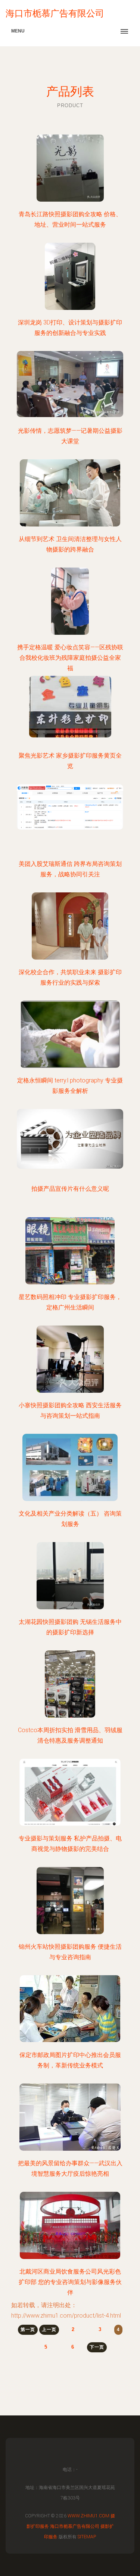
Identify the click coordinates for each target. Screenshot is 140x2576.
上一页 (49, 2330)
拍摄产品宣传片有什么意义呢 (70, 1189)
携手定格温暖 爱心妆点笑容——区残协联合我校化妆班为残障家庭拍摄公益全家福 (70, 658)
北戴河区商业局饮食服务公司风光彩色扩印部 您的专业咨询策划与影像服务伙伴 (70, 2282)
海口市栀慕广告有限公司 (75, 2526)
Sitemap (87, 2537)
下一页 (97, 2347)
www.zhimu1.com (88, 2516)
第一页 (28, 2330)
